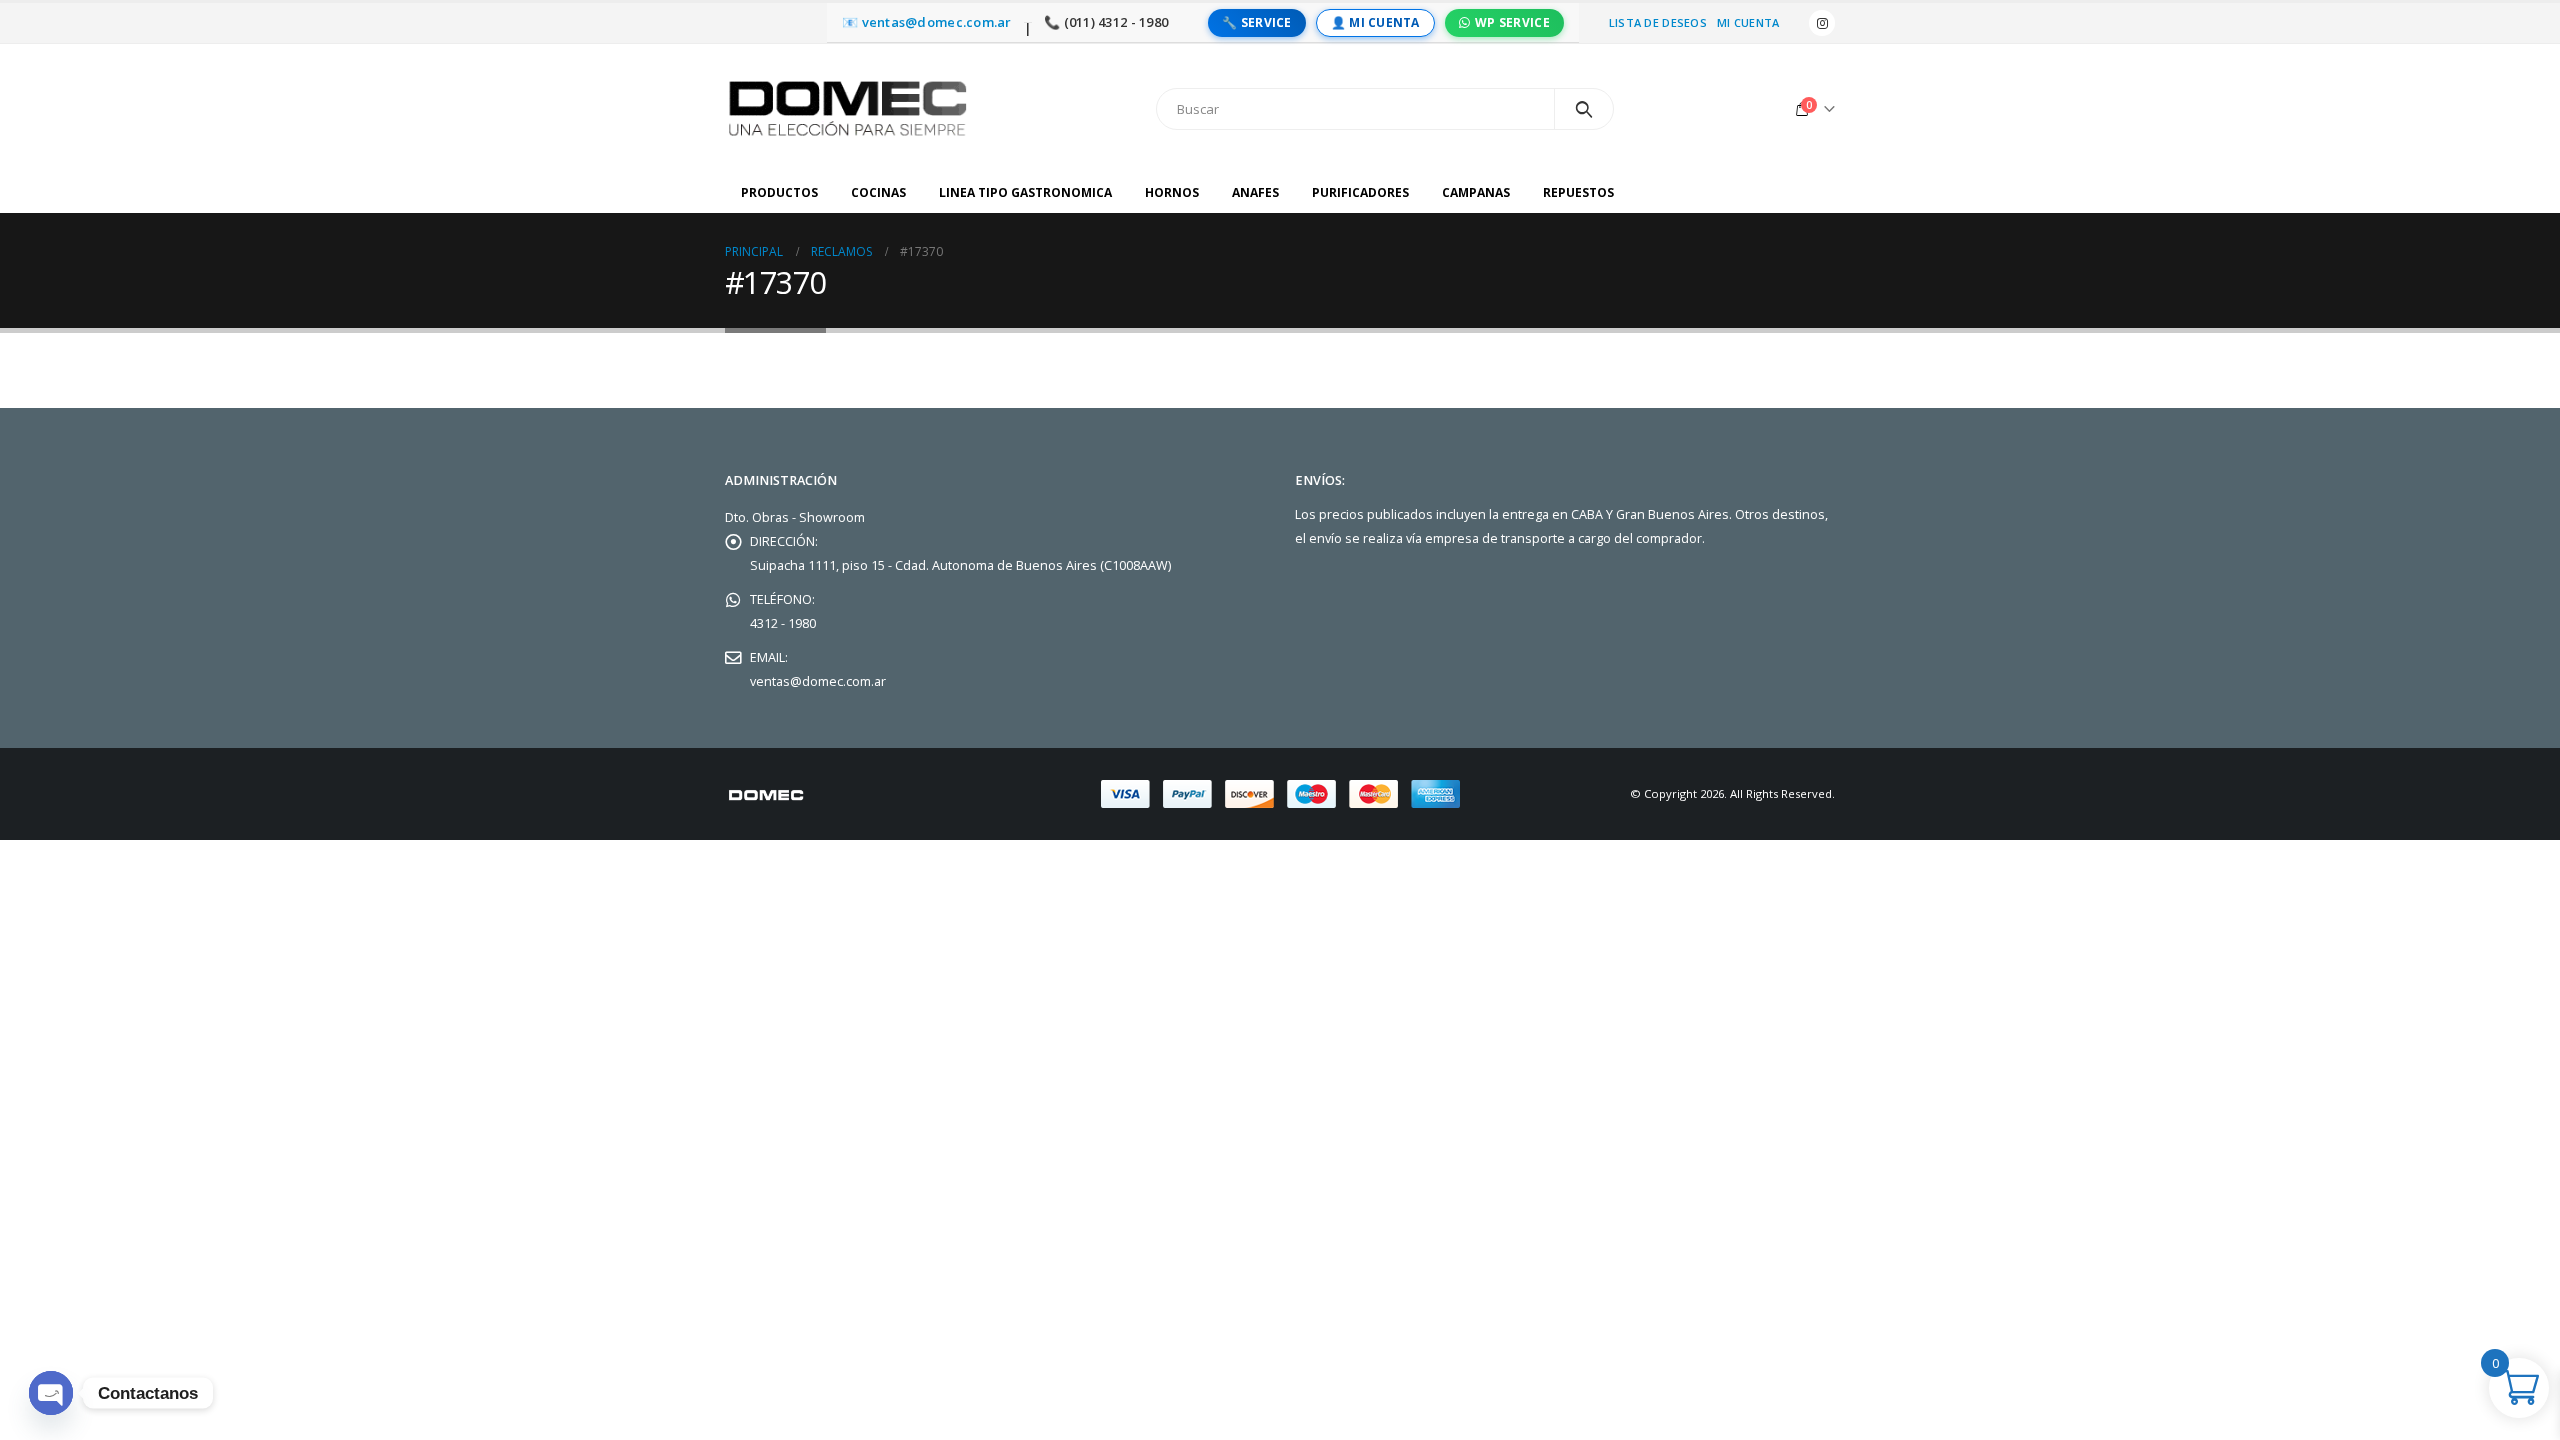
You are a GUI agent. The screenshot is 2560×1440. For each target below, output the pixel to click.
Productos (779, 192)
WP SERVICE (1512, 22)
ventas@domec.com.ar (818, 681)
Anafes (1255, 192)
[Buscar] (1584, 109)
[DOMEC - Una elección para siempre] (850, 108)
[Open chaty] (51, 1393)
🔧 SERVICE (1256, 22)
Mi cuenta (1748, 22)
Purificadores (1360, 192)
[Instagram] (1822, 23)
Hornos (1172, 192)
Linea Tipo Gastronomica (1025, 192)
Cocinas (878, 192)
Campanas (1476, 192)
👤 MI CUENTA (1375, 22)
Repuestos (1578, 192)
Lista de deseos (1658, 22)
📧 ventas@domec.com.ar (927, 22)
